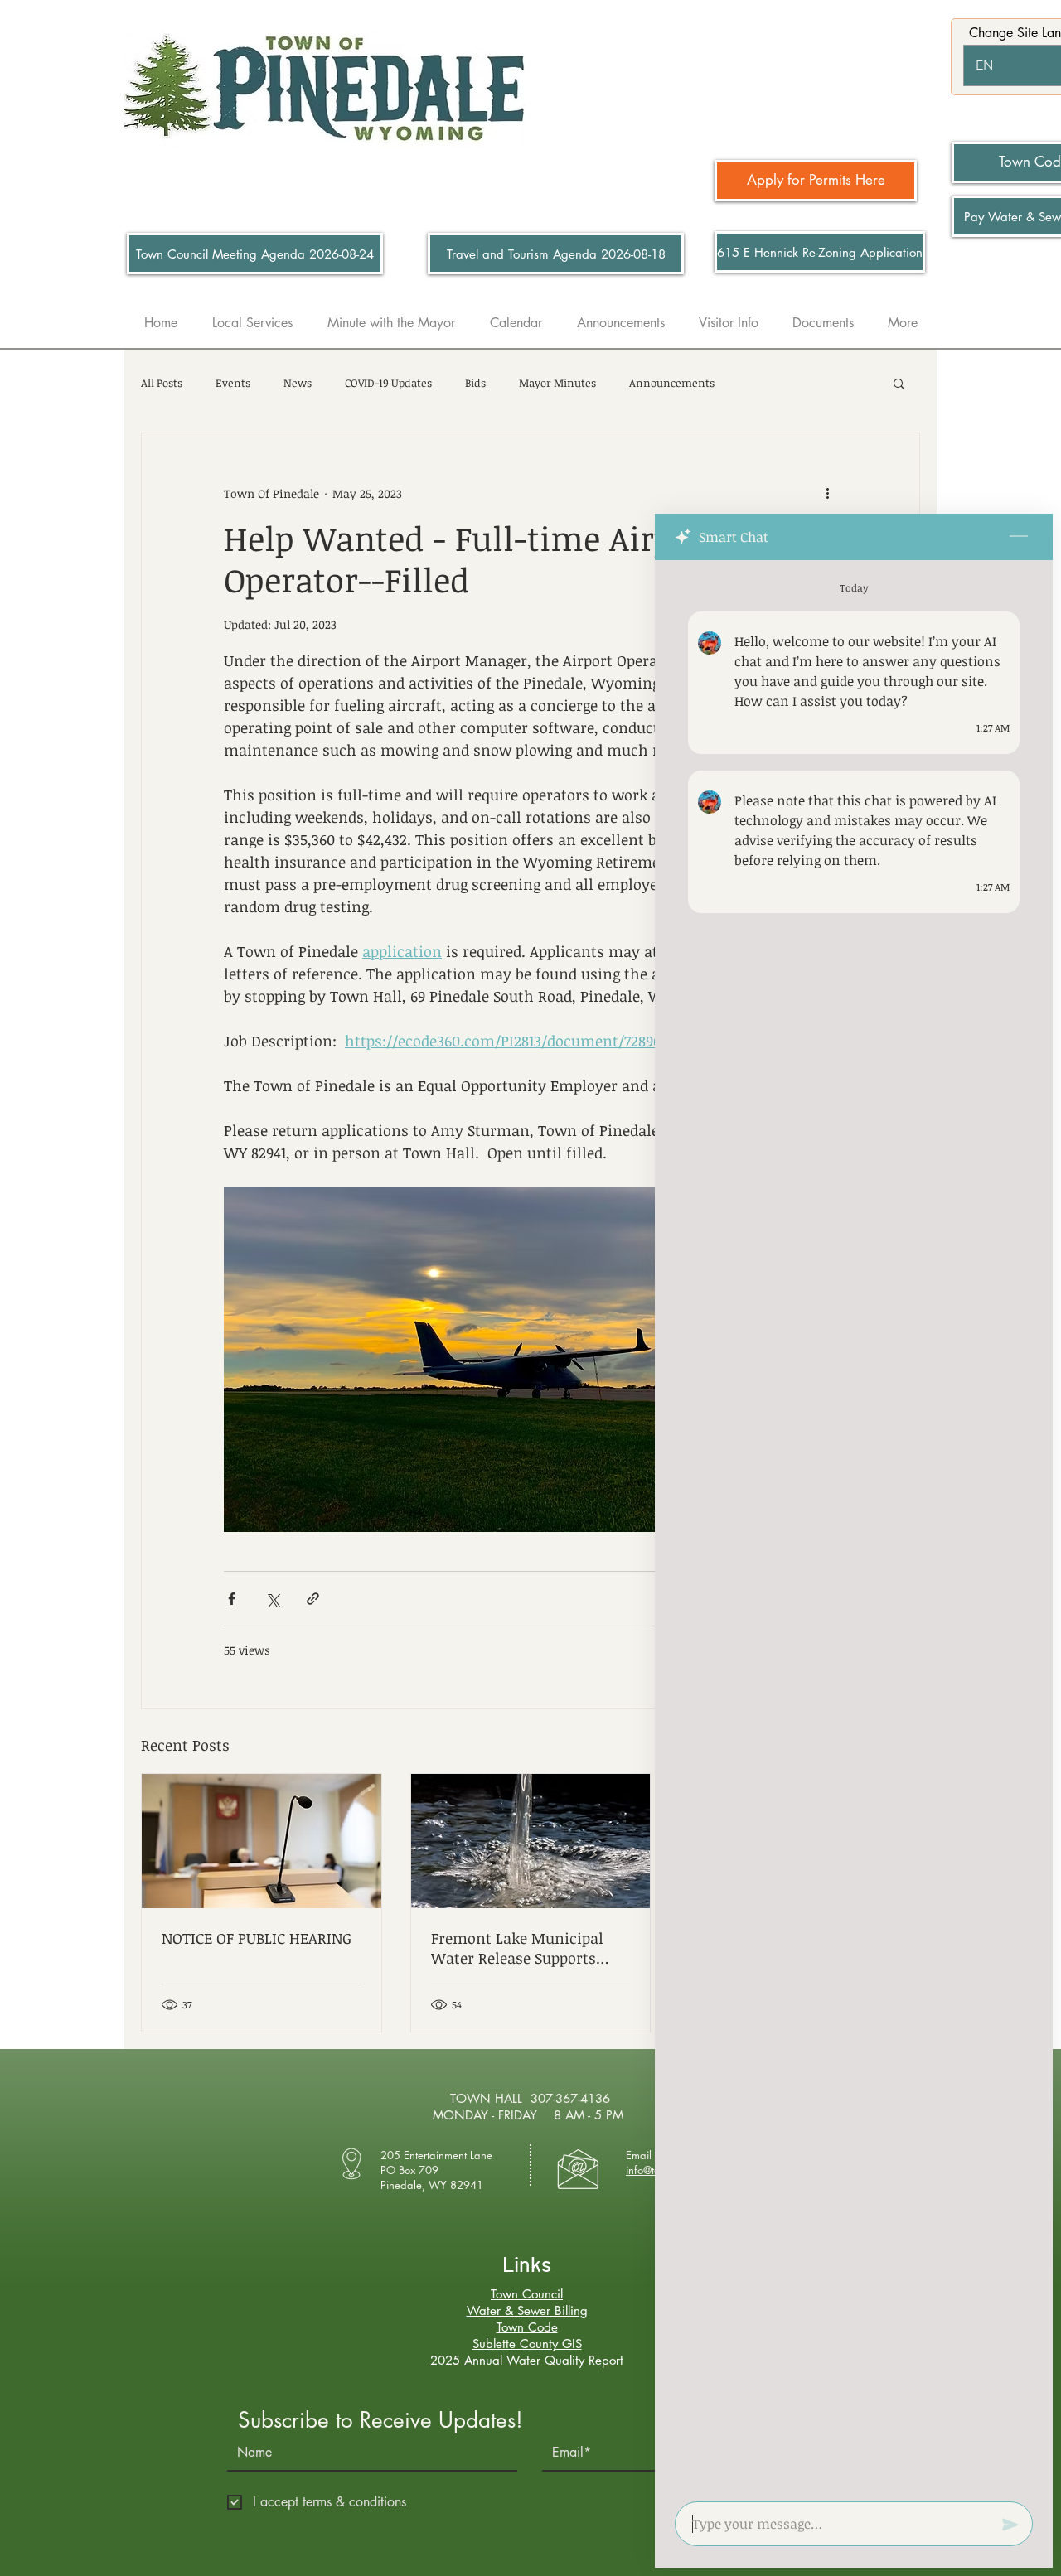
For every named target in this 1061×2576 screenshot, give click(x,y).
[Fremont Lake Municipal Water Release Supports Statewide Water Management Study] (531, 1841)
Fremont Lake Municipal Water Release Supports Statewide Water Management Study (517, 1948)
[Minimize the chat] (1019, 537)
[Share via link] (313, 1599)
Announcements (672, 383)
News (298, 383)
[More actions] (827, 493)
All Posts (162, 383)
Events (233, 383)
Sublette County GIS (527, 2344)
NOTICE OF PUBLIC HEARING (257, 1938)
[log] (854, 1526)
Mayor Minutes (557, 383)
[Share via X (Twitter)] (272, 1599)
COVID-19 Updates (388, 383)
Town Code (527, 2327)
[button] (899, 383)
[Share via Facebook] (232, 1599)
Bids (475, 383)
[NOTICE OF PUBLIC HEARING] (262, 1841)
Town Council (527, 2294)
